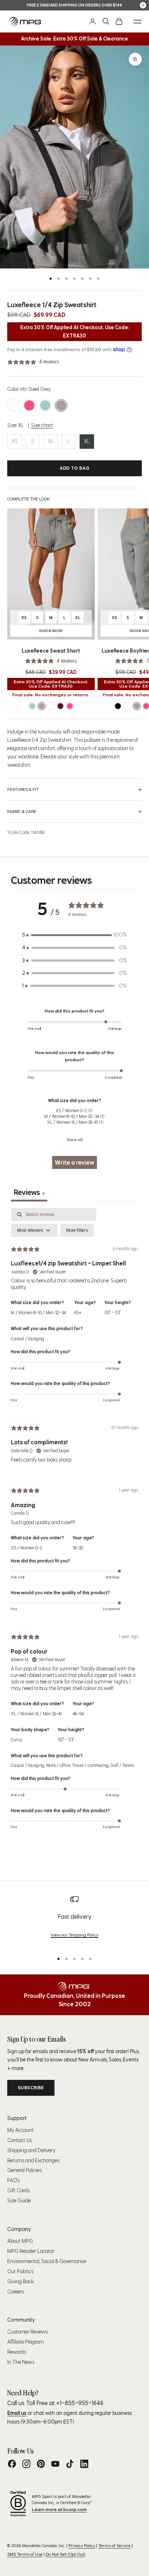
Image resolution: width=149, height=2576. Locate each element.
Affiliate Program (25, 2342)
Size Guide (19, 2201)
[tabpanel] (74, 1523)
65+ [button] (78, 1313)
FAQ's (13, 2180)
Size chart (42, 425)
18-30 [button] (78, 1548)
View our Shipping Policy (74, 1935)
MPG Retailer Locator (31, 2251)
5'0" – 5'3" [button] (112, 1313)
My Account (20, 2130)
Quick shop (62, 632)
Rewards (17, 2352)
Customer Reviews (27, 2332)
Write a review (74, 1162)
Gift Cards (18, 2190)
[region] (74, 1921)
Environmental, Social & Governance (47, 2261)
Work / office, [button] (59, 1765)
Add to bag (75, 468)
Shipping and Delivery (31, 2150)
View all (75, 1139)
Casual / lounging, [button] (28, 1765)
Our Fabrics (20, 2271)
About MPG (20, 2241)
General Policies (24, 2170)
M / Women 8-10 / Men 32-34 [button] (38, 1313)
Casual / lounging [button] (27, 1339)
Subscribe (31, 2088)
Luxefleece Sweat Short (51, 651)
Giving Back (20, 2282)
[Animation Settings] (143, 5)
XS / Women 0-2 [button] (27, 1548)
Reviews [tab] (29, 1192)
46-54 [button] (78, 1714)
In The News (21, 2362)
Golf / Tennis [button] (122, 1765)
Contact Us (20, 2140)
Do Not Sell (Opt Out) (65, 2554)
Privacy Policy (82, 2545)
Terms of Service (114, 2545)
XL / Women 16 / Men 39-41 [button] (36, 1714)
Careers (16, 2292)
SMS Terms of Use (25, 2554)
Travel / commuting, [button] (91, 1765)
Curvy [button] (16, 1740)
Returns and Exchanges (33, 2160)
